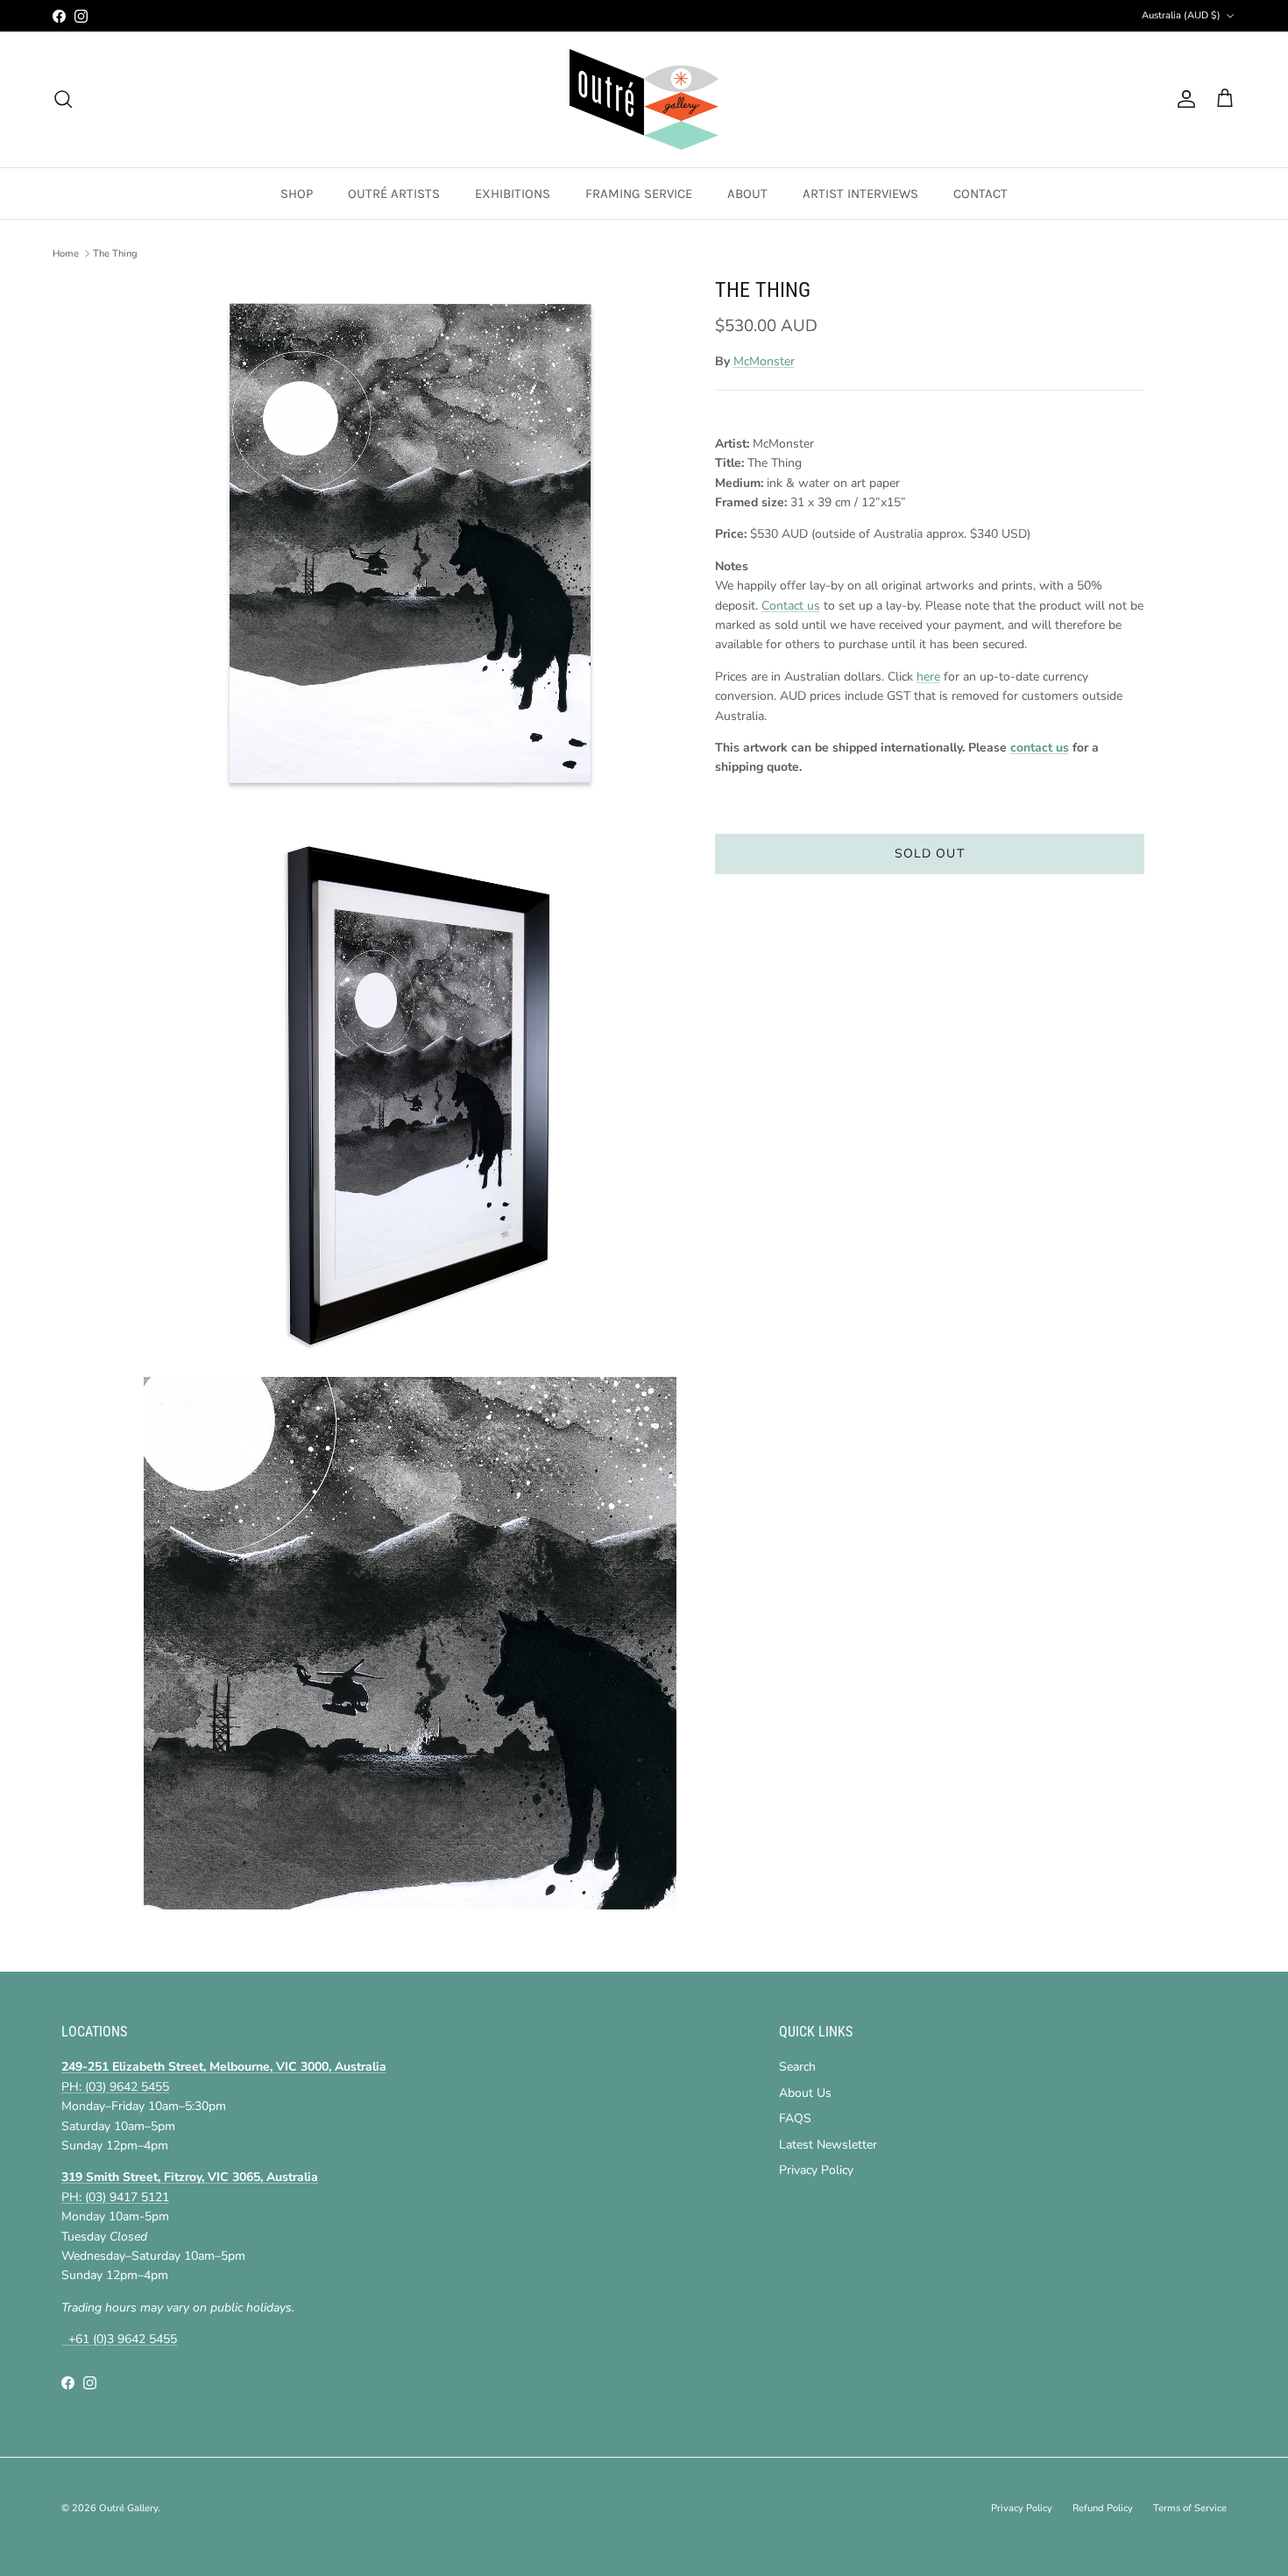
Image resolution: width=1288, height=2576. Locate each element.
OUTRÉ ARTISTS (394, 194)
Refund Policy (1103, 2508)
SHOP (297, 194)
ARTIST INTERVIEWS (860, 194)
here (928, 677)
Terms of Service (1190, 2508)
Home (66, 254)
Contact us (791, 606)
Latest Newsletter (828, 2145)
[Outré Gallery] (644, 99)
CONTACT (980, 194)
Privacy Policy (816, 2170)
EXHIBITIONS (513, 194)
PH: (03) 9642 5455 (115, 2087)
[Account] (1183, 99)
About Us (805, 2093)
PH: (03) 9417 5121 (115, 2197)
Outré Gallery (128, 2508)
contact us (1040, 748)
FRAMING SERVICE (639, 194)
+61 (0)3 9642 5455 (119, 2339)
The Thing (115, 254)
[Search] (63, 99)
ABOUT (747, 194)
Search (797, 2067)
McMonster (764, 362)
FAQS (795, 2118)
